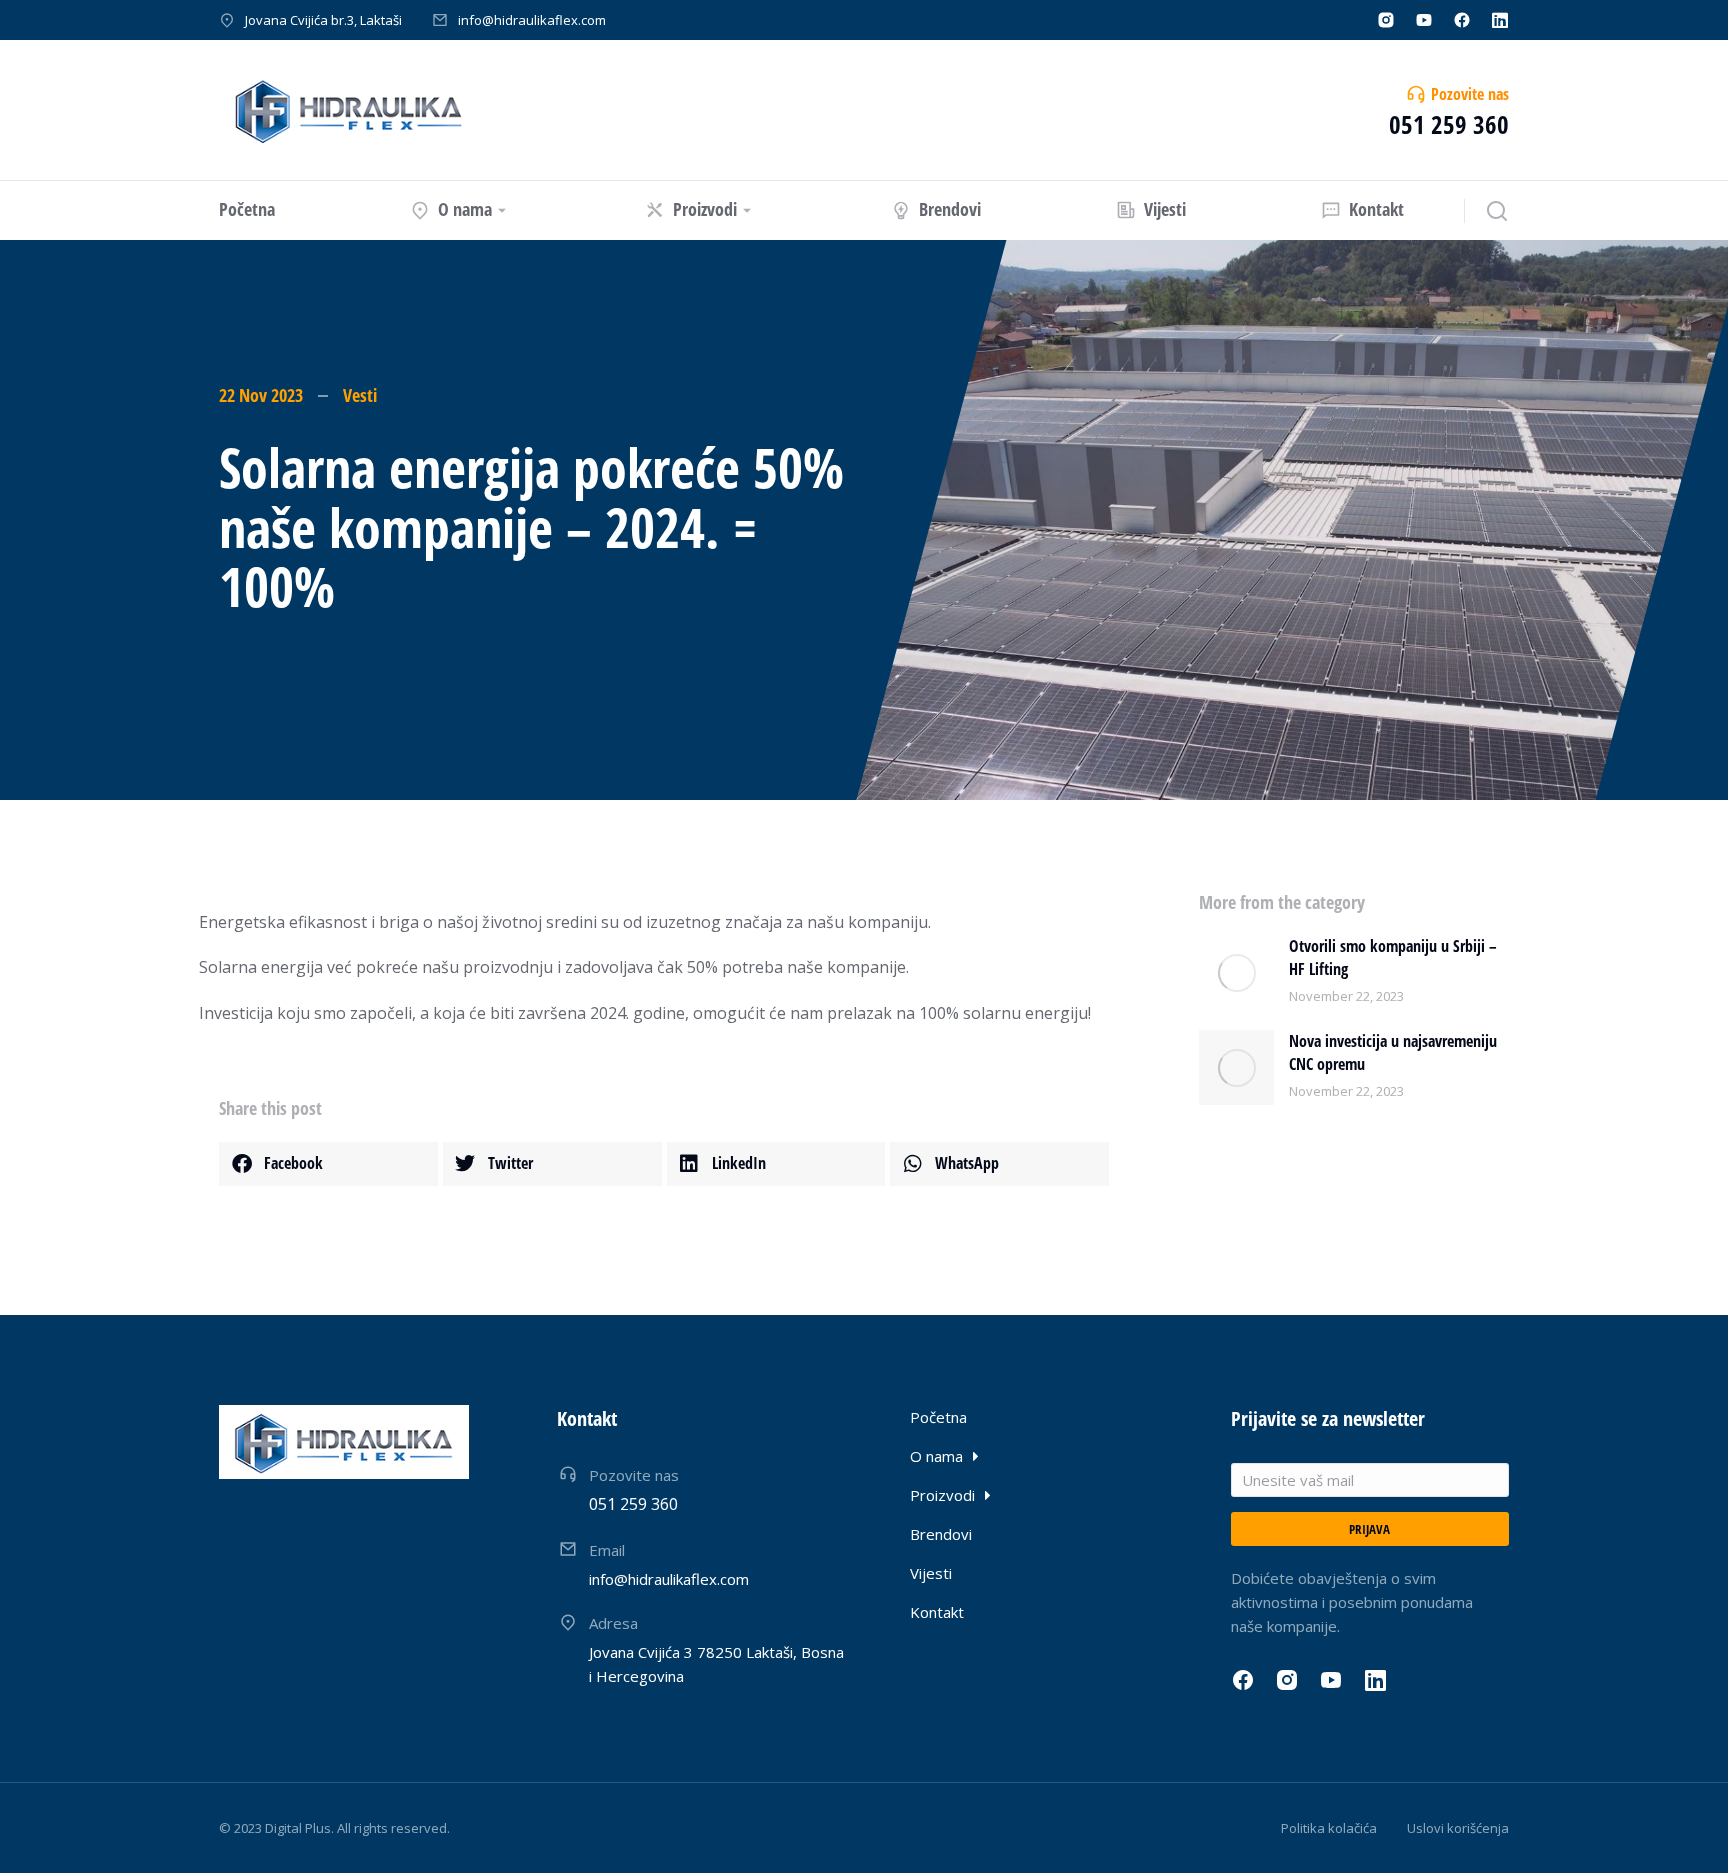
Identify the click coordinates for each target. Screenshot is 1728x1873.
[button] (328, 1164)
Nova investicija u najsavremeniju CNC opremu (1393, 1052)
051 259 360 (1449, 124)
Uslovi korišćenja (1458, 1828)
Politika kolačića (1329, 1828)
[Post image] (1236, 972)
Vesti (360, 395)
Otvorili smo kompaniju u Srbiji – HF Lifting (1393, 957)
